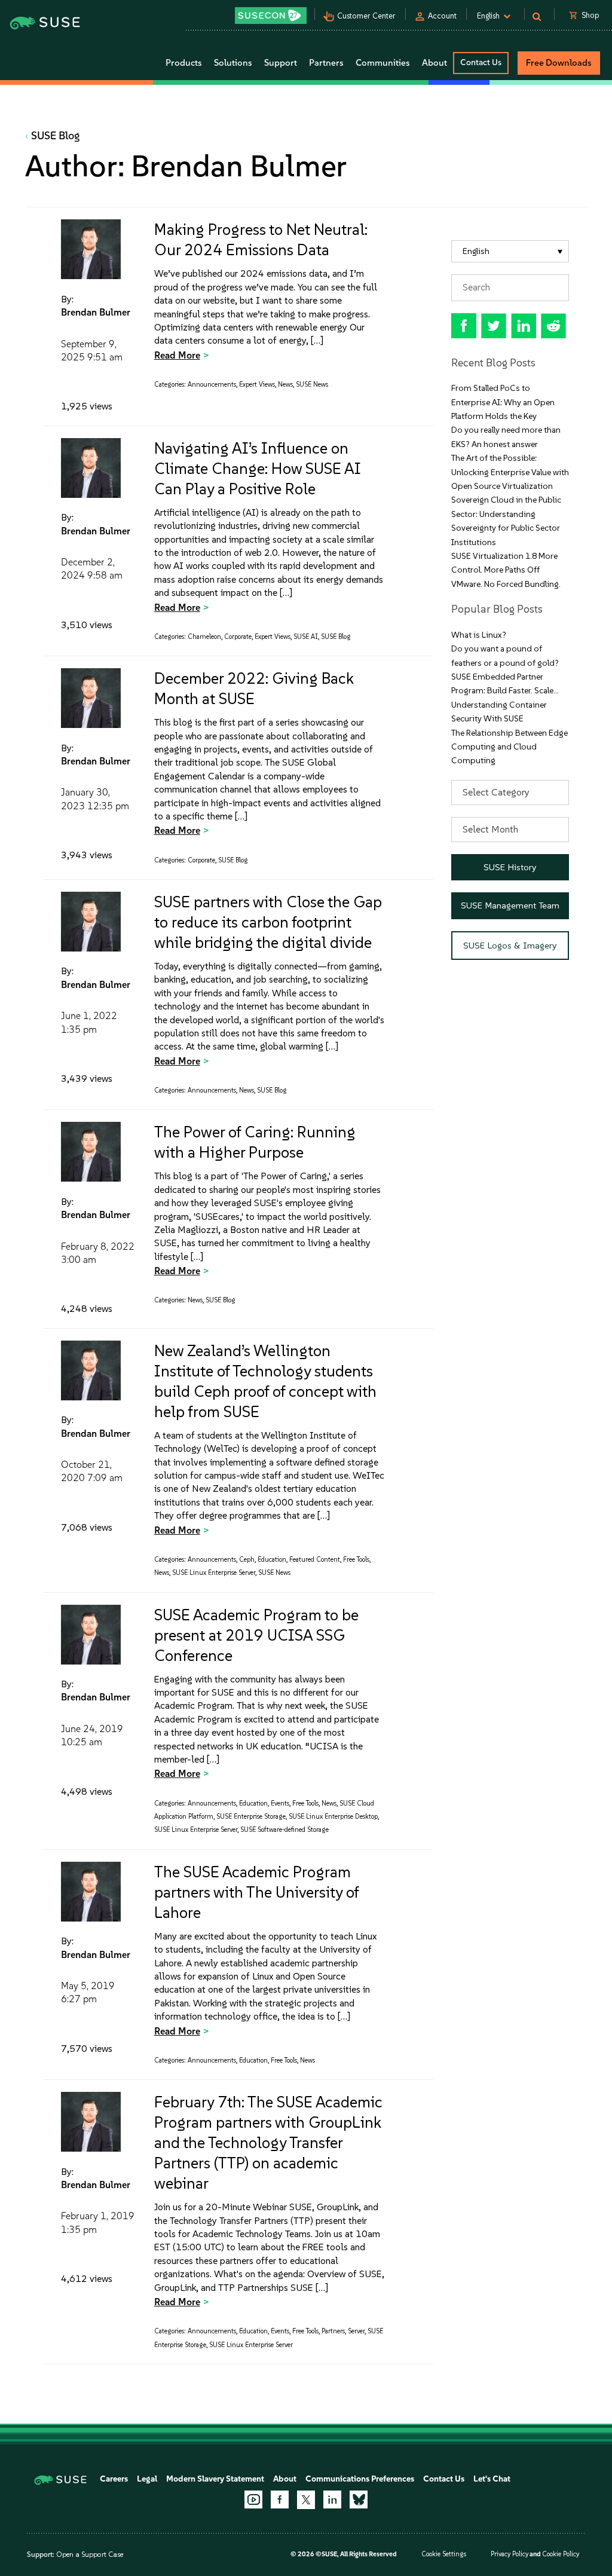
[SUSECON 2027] (271, 16)
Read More (177, 355)
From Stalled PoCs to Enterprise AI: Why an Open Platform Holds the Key (503, 402)
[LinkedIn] (332, 2499)
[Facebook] (280, 2499)
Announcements (212, 385)
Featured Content (315, 1560)
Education (272, 1560)
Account (442, 16)
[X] (306, 2499)
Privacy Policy (510, 2554)
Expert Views (257, 385)
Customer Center (366, 16)
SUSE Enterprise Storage (251, 1817)
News (285, 385)
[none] (510, 251)
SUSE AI (306, 637)
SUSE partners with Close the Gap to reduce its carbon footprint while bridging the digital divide (268, 922)
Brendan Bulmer (96, 312)
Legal (147, 2479)
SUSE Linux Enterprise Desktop (333, 1817)
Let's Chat (492, 2479)
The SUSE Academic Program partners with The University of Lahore (256, 1892)
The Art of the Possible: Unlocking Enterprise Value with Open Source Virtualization (510, 472)
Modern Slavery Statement (215, 2479)
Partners (333, 2331)
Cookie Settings (444, 2554)
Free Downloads (559, 63)
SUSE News (312, 385)
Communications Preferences (360, 2479)
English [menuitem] (476, 251)
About (285, 2479)
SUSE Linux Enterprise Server (214, 1573)
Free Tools (356, 1560)
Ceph (247, 1560)
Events (280, 1803)
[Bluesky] (359, 2499)
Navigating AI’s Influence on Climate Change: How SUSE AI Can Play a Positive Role (258, 469)
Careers (114, 2479)
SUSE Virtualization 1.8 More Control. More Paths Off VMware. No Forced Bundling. (506, 570)
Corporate (238, 637)
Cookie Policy (561, 2554)
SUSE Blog (56, 136)
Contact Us (481, 62)
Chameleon (204, 637)
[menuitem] (510, 251)
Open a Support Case (90, 2554)
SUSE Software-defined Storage (284, 1830)
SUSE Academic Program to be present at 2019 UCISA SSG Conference (256, 1635)
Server (356, 2331)
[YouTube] (253, 2499)
